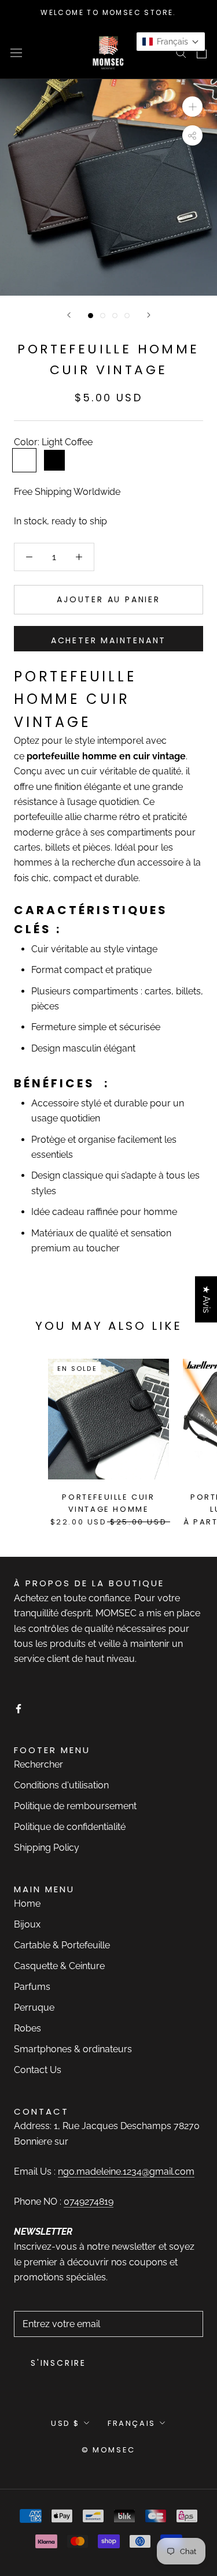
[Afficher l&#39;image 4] (127, 316)
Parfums (32, 1987)
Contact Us (38, 2070)
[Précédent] (69, 315)
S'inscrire (58, 2363)
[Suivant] (149, 315)
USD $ (65, 2423)
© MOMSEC (108, 2450)
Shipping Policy (47, 1848)
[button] (171, 42)
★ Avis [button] (206, 1299)
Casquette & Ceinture (59, 1966)
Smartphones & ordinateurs (73, 2049)
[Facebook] (19, 1708)
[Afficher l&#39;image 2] (103, 316)
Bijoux (27, 1924)
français (132, 2423)
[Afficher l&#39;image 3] (115, 316)
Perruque (34, 2008)
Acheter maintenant (108, 640)
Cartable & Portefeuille (62, 1945)
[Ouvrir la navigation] (16, 52)
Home (27, 1904)
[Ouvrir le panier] (202, 53)
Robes (27, 2028)
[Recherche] (181, 52)
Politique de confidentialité (70, 1827)
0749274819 (89, 2202)
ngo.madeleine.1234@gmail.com (126, 2171)
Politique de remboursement (75, 1806)
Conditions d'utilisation (61, 1785)
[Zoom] (192, 107)
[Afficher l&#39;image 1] (91, 316)
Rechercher (38, 1764)
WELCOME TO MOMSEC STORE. (108, 12)
